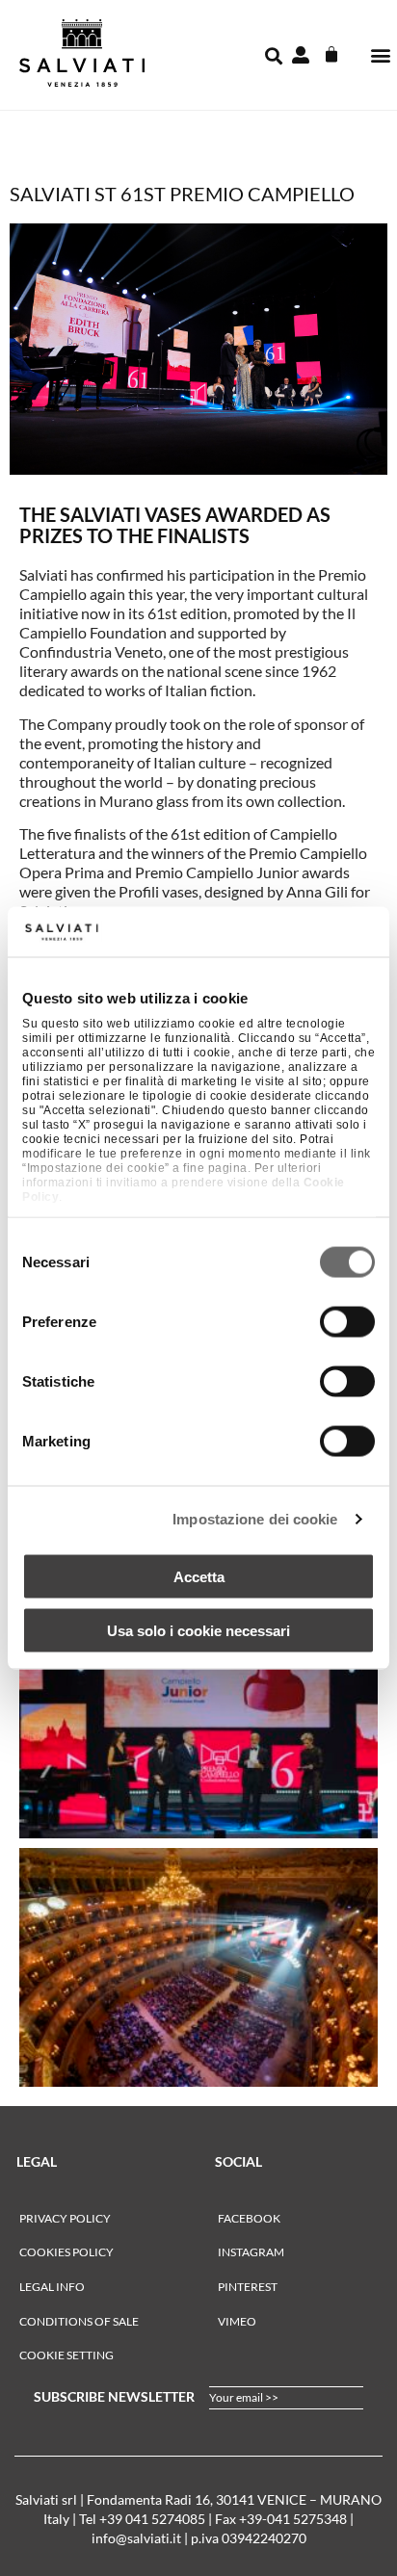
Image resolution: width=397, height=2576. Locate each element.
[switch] (347, 1321)
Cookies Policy (66, 2252)
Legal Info (52, 2287)
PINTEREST (248, 2287)
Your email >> (244, 2397)
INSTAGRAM (251, 2252)
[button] (381, 55)
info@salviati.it (136, 2538)
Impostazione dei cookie (255, 1519)
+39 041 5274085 (152, 2519)
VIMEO (237, 2321)
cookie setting (66, 2355)
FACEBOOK (249, 2218)
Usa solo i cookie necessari (198, 1631)
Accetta (199, 1576)
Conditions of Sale (79, 2321)
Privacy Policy (65, 2218)
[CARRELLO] (331, 55)
